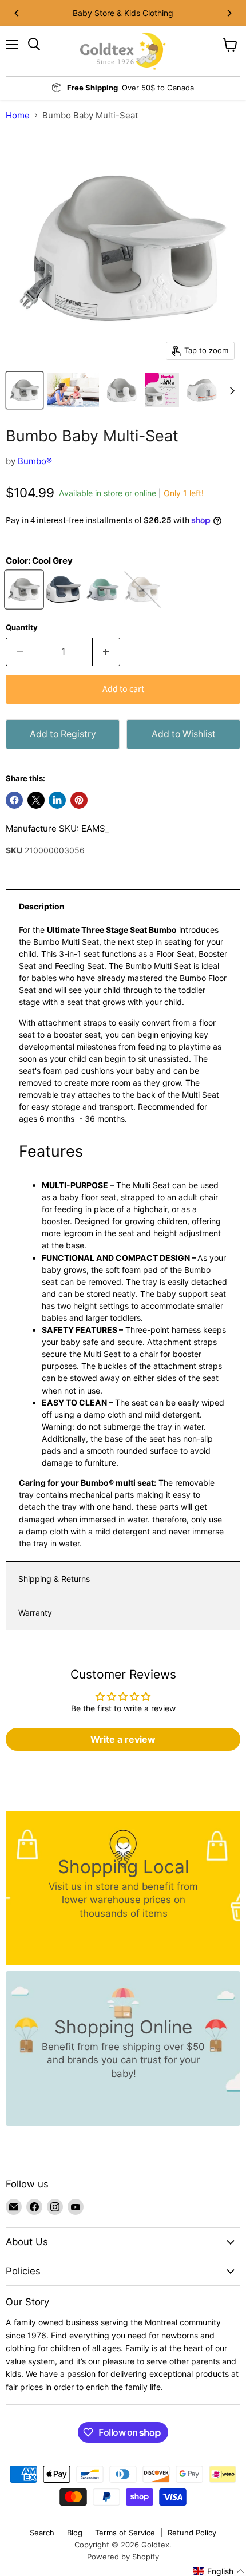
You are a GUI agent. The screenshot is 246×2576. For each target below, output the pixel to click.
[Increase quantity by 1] (107, 652)
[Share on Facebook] (14, 800)
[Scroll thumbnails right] (230, 391)
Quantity (22, 628)
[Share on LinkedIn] (57, 800)
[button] (219, 2571)
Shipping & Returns (54, 1579)
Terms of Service (125, 2533)
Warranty (35, 1613)
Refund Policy (192, 2533)
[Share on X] (36, 800)
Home (18, 115)
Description (42, 906)
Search (42, 2533)
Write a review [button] (123, 1739)
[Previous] (17, 13)
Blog (75, 2533)
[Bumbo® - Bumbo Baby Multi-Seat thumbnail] (25, 390)
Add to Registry (63, 734)
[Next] (229, 13)
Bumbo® (35, 461)
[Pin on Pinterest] (79, 800)
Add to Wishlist (184, 734)
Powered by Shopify (123, 2557)
